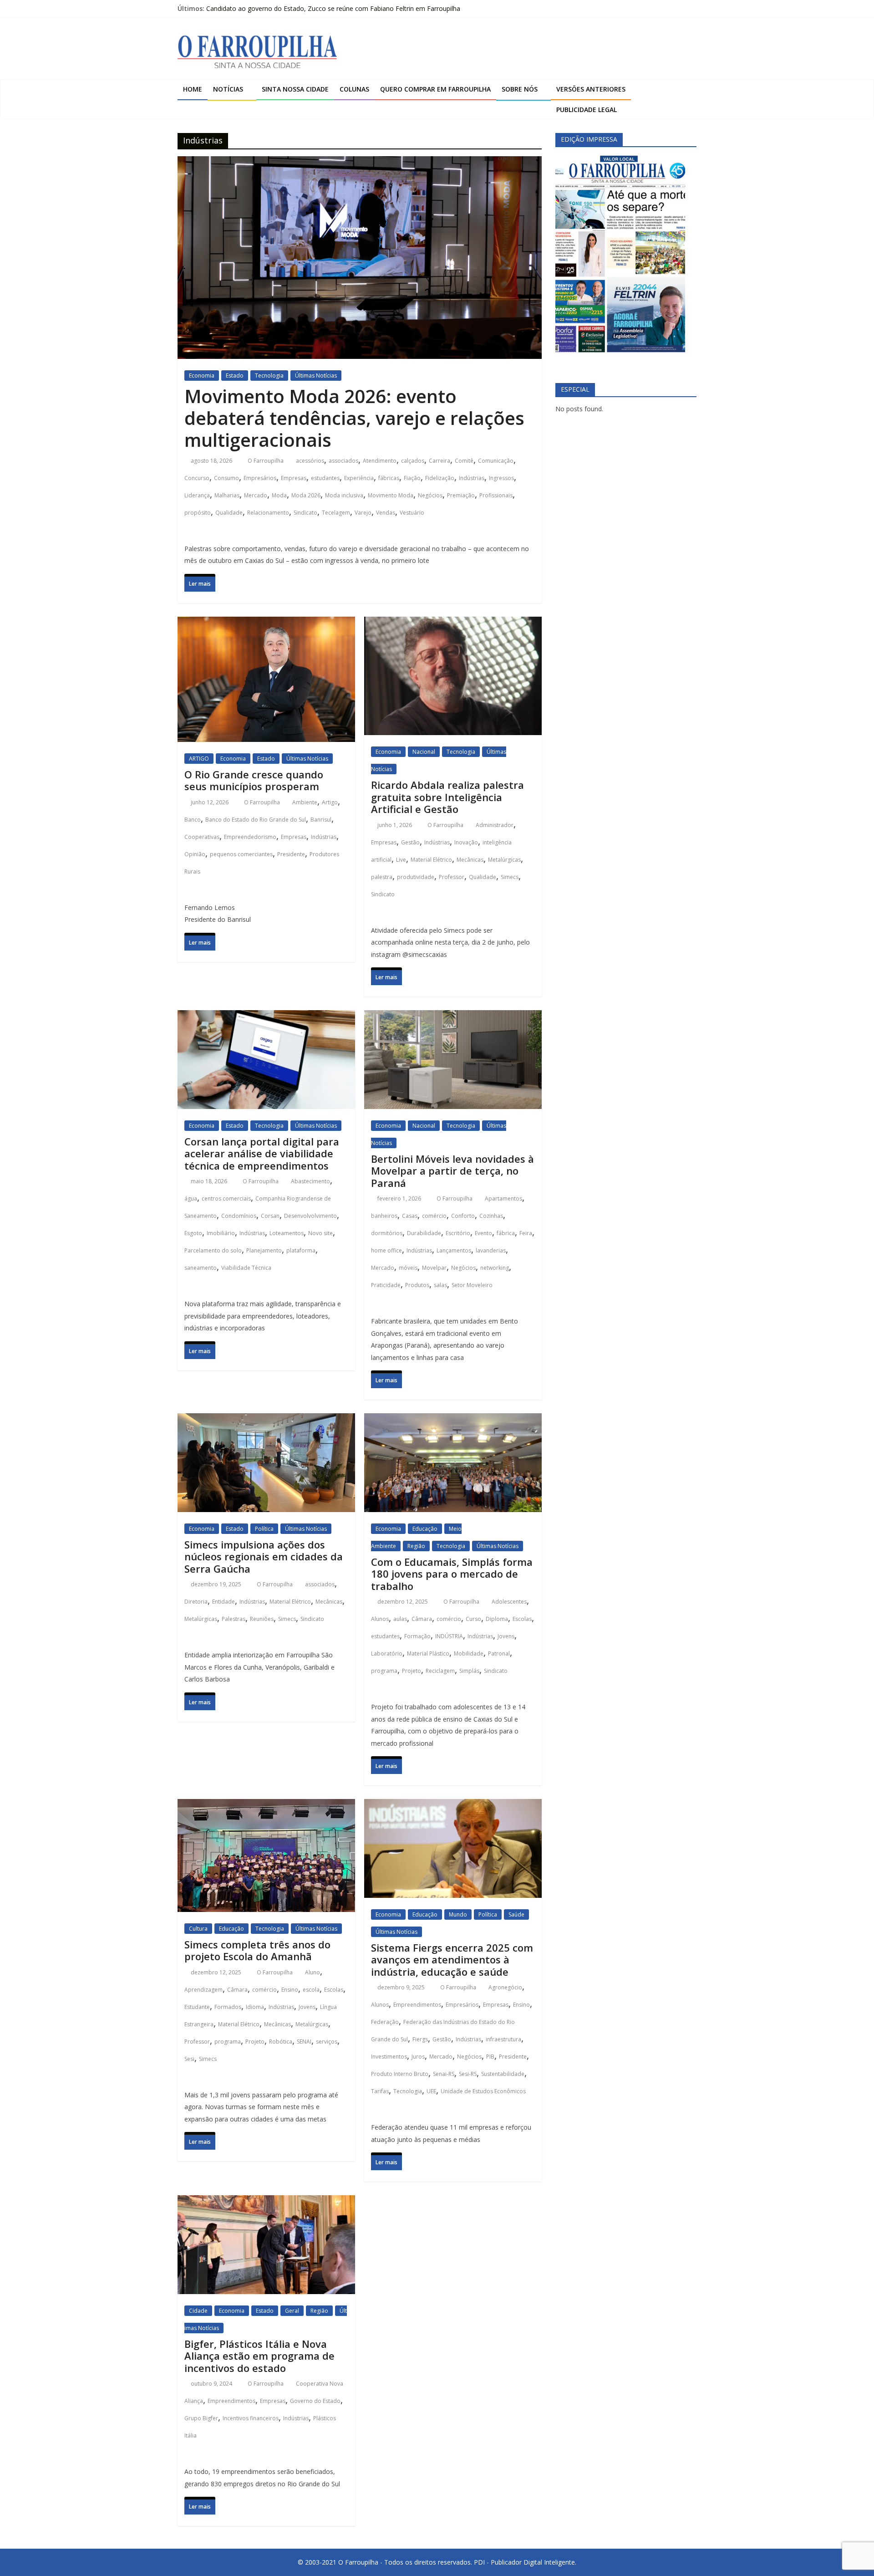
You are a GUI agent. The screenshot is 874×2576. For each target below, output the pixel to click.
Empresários (260, 478)
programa (384, 1671)
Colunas (354, 89)
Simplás (469, 1671)
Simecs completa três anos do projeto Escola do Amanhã (257, 1950)
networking (495, 1268)
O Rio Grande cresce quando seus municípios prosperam (254, 780)
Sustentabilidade (503, 2074)
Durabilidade (424, 1233)
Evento (483, 1233)
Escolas (522, 1619)
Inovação (466, 842)
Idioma (255, 2007)
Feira (526, 1233)
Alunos (380, 1619)
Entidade (224, 1602)
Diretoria (196, 1602)
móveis (408, 1268)
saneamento (201, 1268)
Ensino (290, 1990)
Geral (292, 2311)
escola (311, 1990)
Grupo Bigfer (201, 2418)
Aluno (313, 1972)
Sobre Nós (520, 89)
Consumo (226, 478)
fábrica (506, 1233)
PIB (490, 2057)
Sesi (189, 2059)
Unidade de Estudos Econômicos (483, 2091)
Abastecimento (310, 1181)
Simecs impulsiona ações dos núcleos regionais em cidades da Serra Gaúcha (264, 1556)
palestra (382, 877)
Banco (193, 820)
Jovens (506, 1636)
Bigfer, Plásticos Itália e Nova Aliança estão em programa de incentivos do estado (259, 2356)
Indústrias (472, 478)
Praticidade (386, 1285)
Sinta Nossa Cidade (295, 89)
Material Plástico (428, 1653)
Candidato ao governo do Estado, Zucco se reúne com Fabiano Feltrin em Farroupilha (333, 11)
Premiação (461, 495)
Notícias (228, 89)
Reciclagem (440, 1671)
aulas (400, 1619)
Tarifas (380, 2091)
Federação (385, 2022)
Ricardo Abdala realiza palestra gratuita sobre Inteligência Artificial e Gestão (447, 797)
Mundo (458, 1914)
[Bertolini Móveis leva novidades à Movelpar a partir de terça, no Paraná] (453, 1019)
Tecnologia (269, 376)
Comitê (464, 461)
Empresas (294, 478)
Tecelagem (336, 513)
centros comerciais (226, 1199)
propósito (198, 513)
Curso (473, 1619)
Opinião (195, 854)
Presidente (291, 854)
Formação (417, 1636)
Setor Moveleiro (472, 1285)
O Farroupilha (266, 461)
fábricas (389, 478)
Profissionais (496, 495)
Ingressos (501, 478)
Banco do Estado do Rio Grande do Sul (256, 820)
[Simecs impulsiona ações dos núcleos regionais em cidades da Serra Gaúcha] (266, 1422)
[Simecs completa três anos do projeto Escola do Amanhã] (266, 1807)
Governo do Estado (315, 2401)
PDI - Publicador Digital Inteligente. (525, 2562)
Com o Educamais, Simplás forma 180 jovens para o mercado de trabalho (452, 1574)
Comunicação (496, 461)
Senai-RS (444, 2074)
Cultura (198, 1929)
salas (440, 1285)
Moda (279, 495)
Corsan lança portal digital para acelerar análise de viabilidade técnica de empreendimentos (262, 1153)
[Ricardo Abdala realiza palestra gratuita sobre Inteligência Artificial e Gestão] (453, 625)
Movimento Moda (391, 495)
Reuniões (262, 1619)
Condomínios (239, 1216)
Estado (235, 376)
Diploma (497, 1619)
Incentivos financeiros (251, 2418)
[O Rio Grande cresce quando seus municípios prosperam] (266, 625)
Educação (425, 1529)
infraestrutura (503, 2039)
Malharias (227, 495)
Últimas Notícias (316, 376)
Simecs (510, 877)
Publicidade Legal (587, 110)
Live (401, 860)
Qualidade (229, 513)
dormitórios (387, 1233)
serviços (327, 2042)
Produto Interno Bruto (400, 2074)
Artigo (330, 802)
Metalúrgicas (504, 860)
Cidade (198, 2311)
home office (386, 1250)
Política (264, 1529)
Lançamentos (454, 1250)
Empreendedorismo (250, 837)
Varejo (363, 513)
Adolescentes (509, 1602)
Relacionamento (268, 513)
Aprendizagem (203, 1990)
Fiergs (420, 2039)
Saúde (516, 1914)
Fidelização (440, 478)
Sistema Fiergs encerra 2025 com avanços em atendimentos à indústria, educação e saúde (452, 1960)
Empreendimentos (417, 2005)
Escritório (458, 1233)
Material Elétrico (431, 860)
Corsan (270, 1216)
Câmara (422, 1619)
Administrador (495, 825)
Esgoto (193, 1233)
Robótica (281, 2042)
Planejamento (264, 1250)
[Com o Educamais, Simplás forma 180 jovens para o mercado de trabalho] (453, 1422)
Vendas (386, 513)
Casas (410, 1216)
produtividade (416, 877)
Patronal (499, 1653)
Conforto (463, 1216)
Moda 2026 (306, 495)
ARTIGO (199, 759)
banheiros (384, 1216)
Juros (418, 2057)
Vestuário (412, 513)
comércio (434, 1216)
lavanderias (491, 1250)
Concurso (197, 478)
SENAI (304, 2042)
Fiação (412, 478)
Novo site (320, 1233)
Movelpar (434, 1268)
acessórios (310, 461)
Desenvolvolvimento (310, 1216)
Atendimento (380, 461)
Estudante (197, 2007)
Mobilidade (469, 1653)
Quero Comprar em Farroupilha (435, 89)
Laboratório (387, 1653)
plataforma (301, 1250)
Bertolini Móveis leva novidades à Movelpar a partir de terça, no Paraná (452, 1171)
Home (193, 89)
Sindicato (305, 513)
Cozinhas (491, 1216)
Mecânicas (470, 860)
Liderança (197, 495)
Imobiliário (221, 1233)
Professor (452, 877)
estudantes (325, 478)
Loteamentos (287, 1233)
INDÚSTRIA (449, 1636)
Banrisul (321, 820)
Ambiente (305, 802)
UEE (431, 2091)
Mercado (256, 495)
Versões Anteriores (591, 89)
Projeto (412, 1671)
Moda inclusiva (344, 495)
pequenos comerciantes (241, 854)
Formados (228, 2007)
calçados (413, 461)
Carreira (440, 461)
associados (343, 461)
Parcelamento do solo (213, 1250)
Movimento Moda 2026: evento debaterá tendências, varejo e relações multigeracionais (354, 418)
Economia (202, 376)
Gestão (410, 842)
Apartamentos (503, 1199)
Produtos (417, 1285)
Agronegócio (505, 1987)
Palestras (234, 1619)
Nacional (424, 752)
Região (416, 1546)
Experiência (359, 478)
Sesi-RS (468, 2074)
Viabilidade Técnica (246, 1268)
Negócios (430, 495)
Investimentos (389, 2057)
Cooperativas (202, 837)
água (191, 1199)
